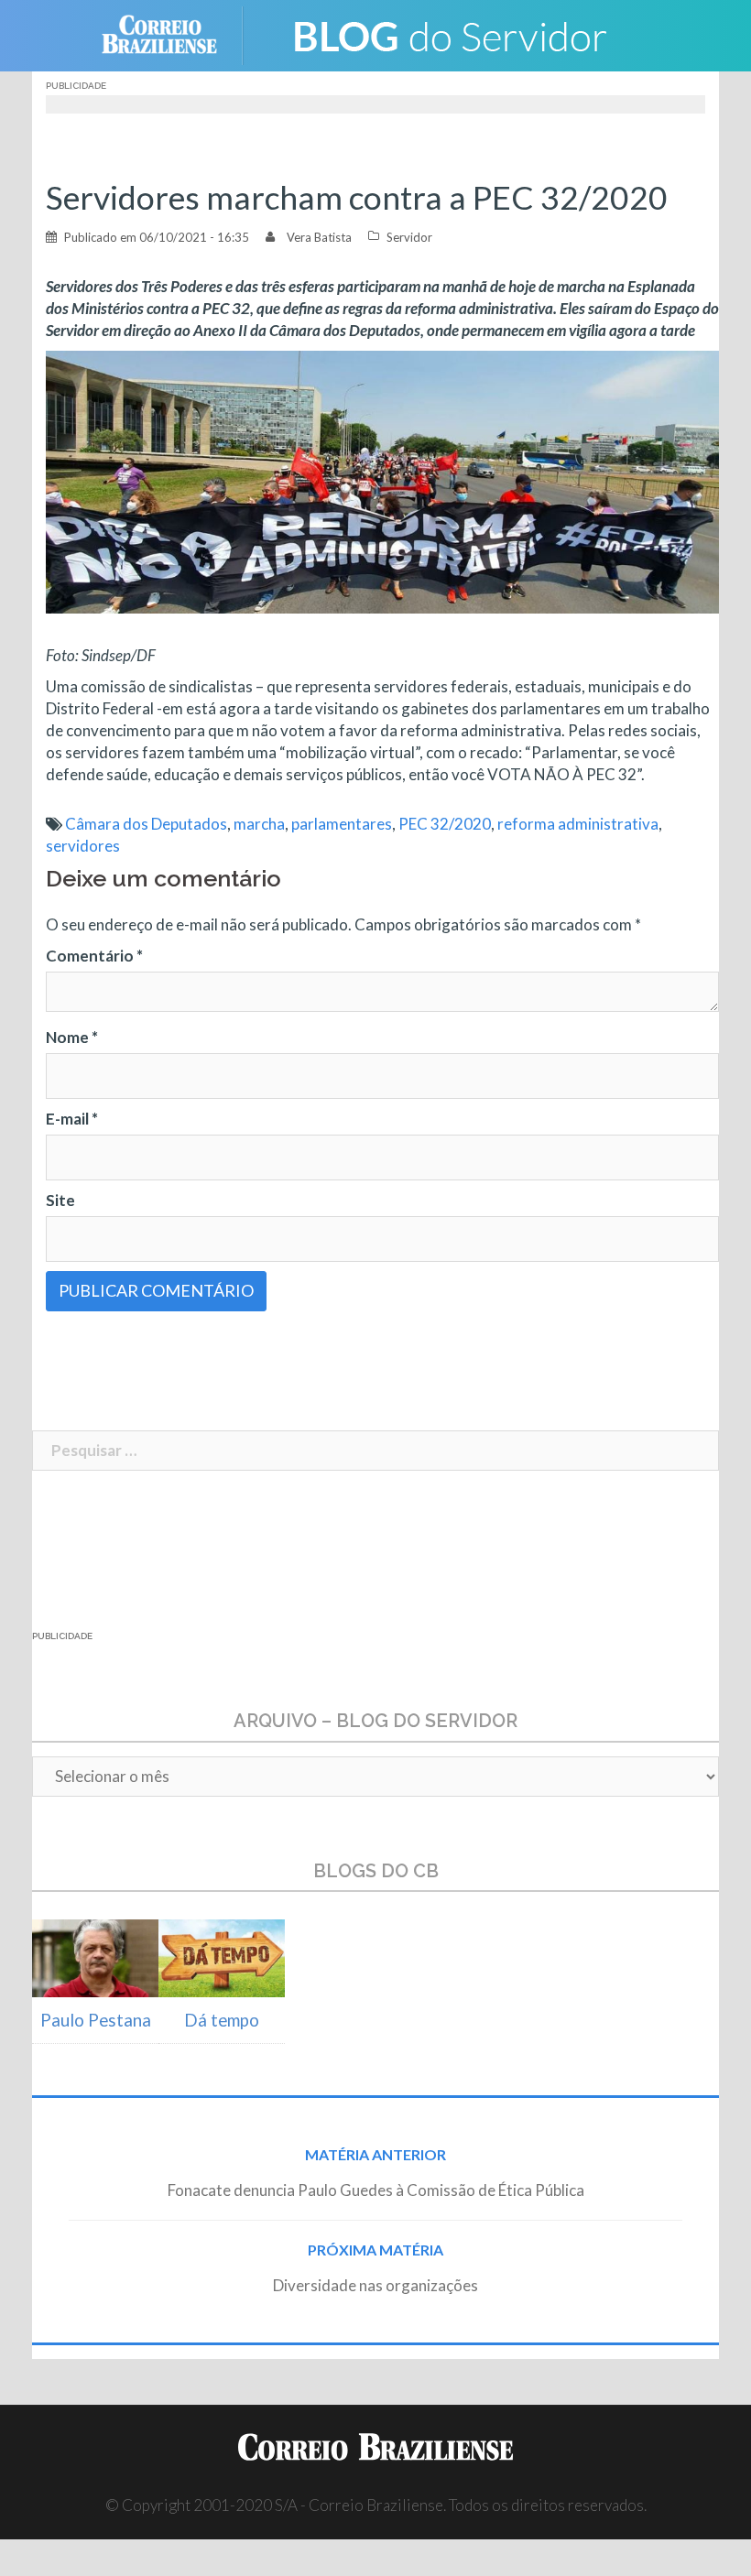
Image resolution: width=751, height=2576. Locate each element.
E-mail (72, 1119)
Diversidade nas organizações (375, 2285)
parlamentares (342, 824)
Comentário (94, 956)
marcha (259, 824)
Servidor (409, 237)
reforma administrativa (578, 824)
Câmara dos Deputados (146, 824)
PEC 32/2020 (445, 824)
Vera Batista (319, 237)
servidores (83, 846)
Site (60, 1200)
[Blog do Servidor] (449, 33)
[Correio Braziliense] (174, 33)
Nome (72, 1037)
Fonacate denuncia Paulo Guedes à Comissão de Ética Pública (376, 2190)
